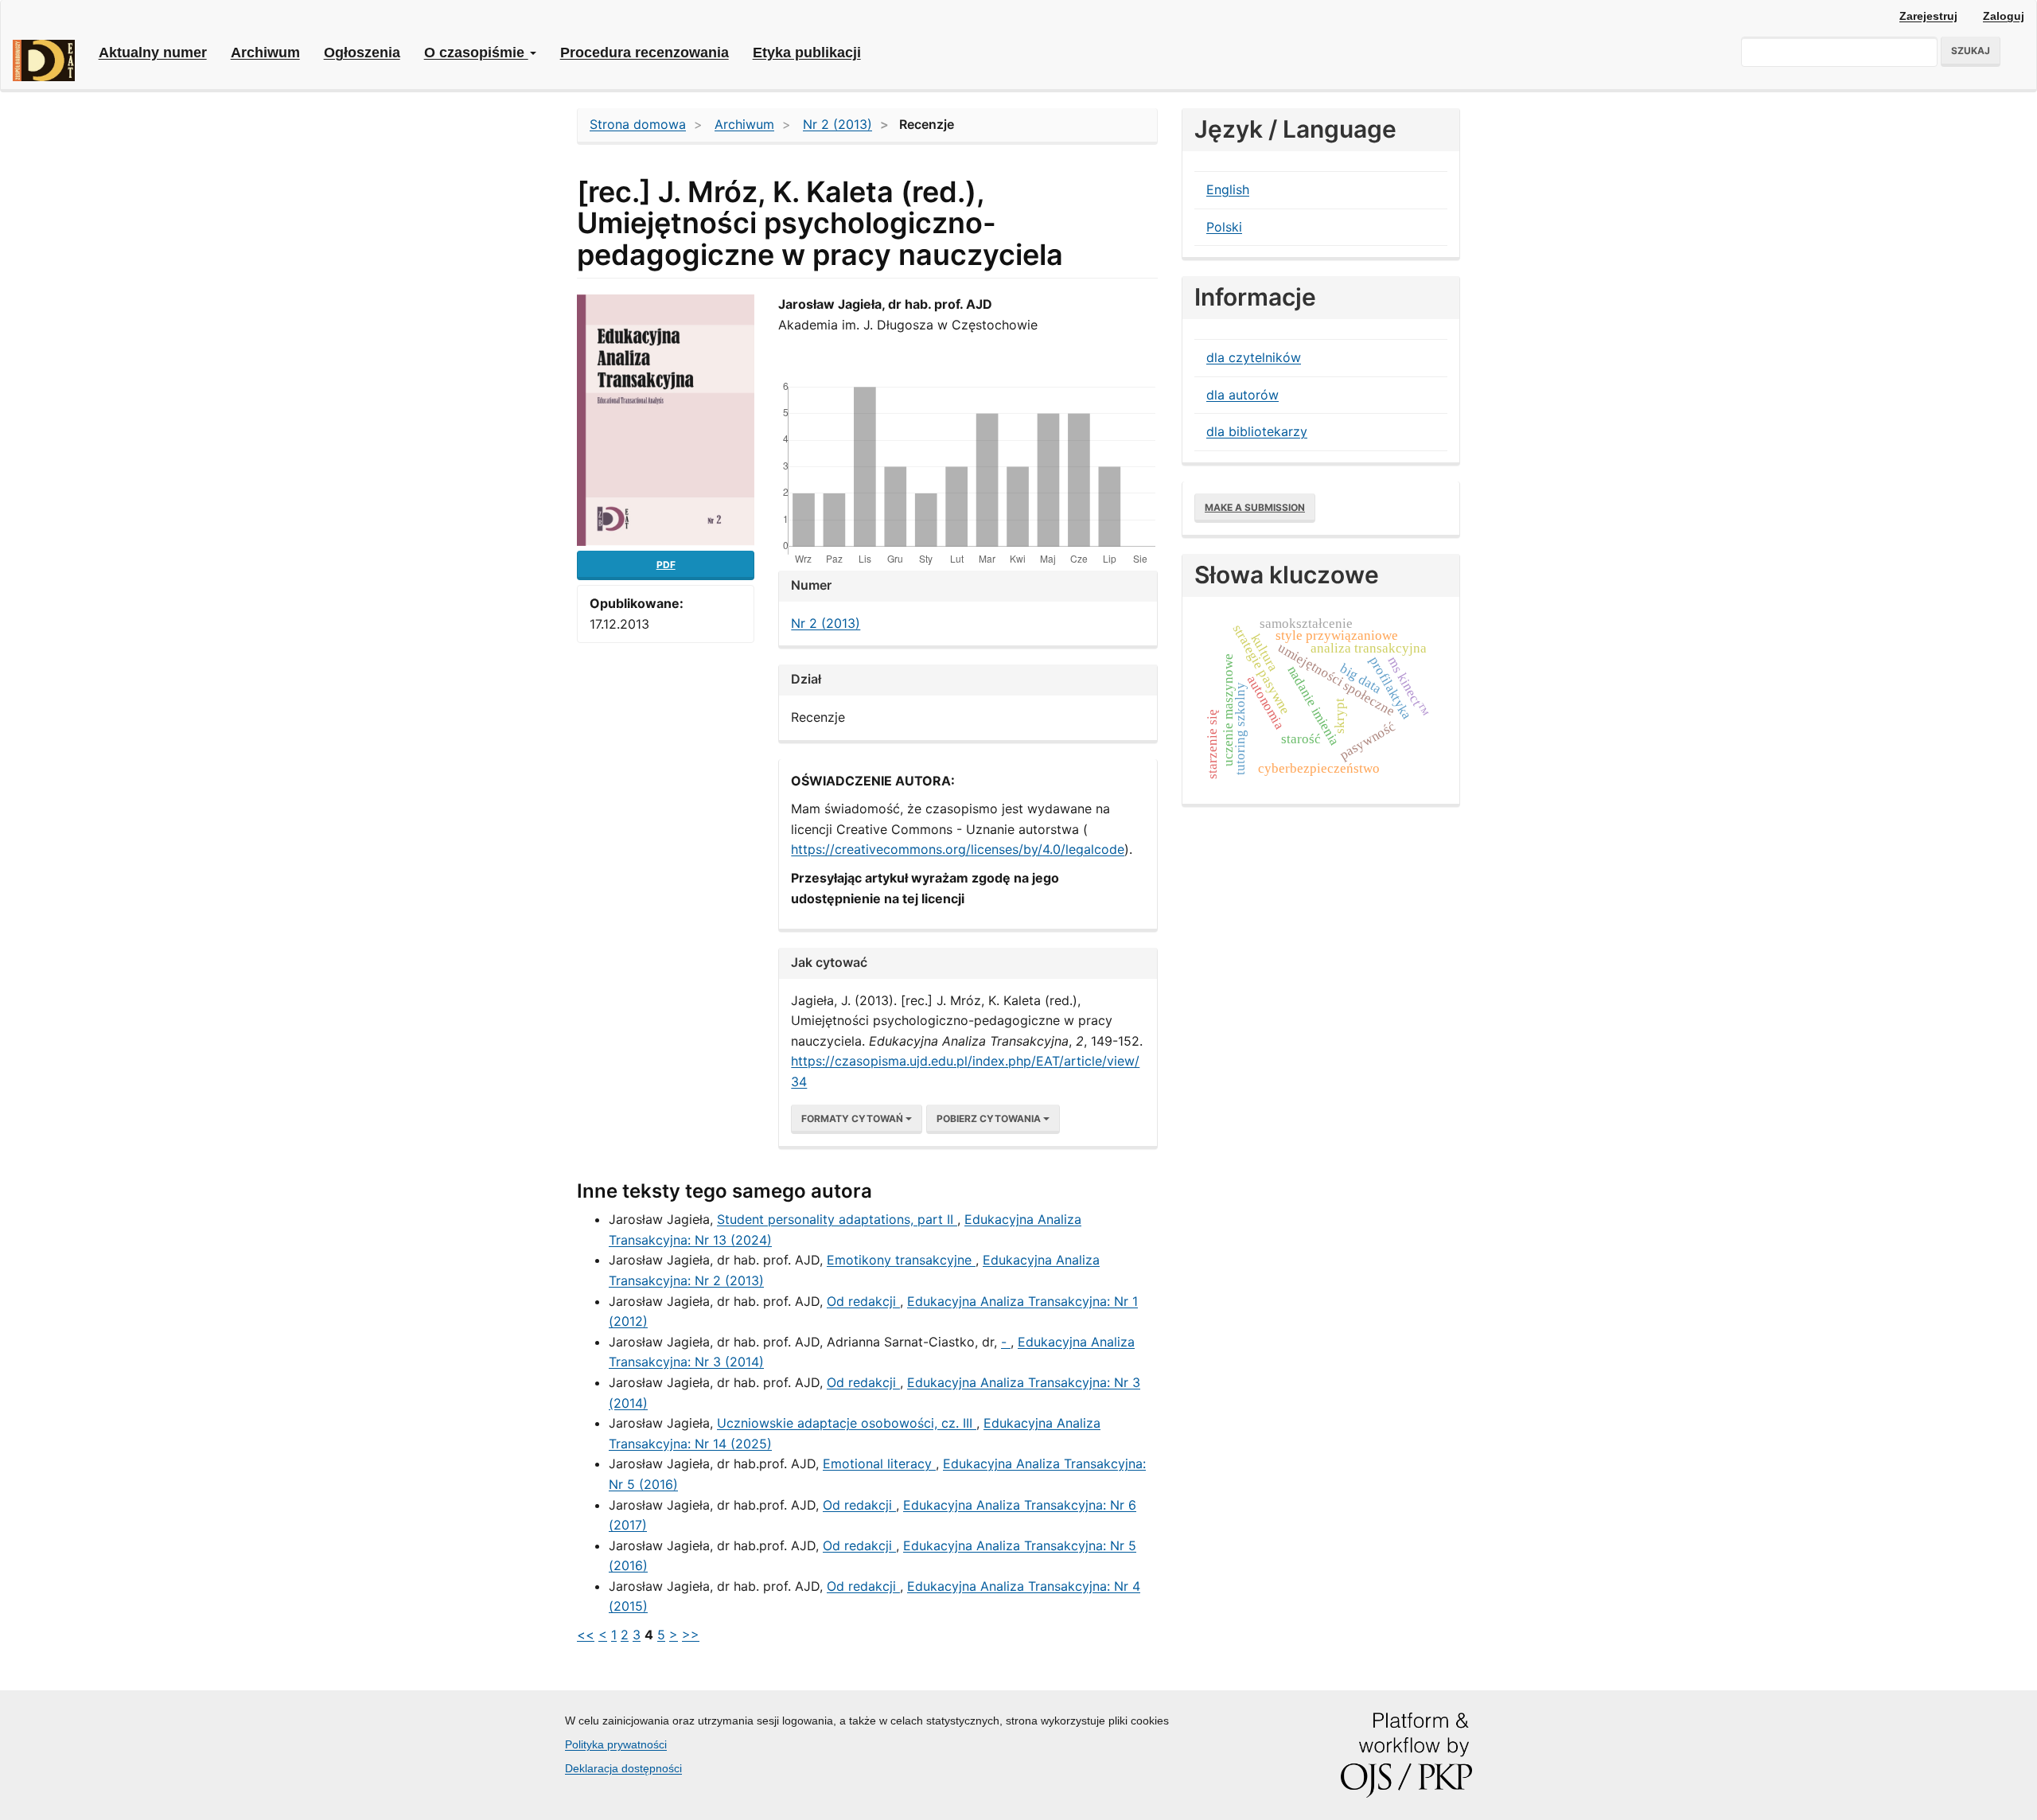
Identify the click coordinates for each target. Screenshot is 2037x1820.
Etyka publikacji (807, 53)
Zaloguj (2004, 16)
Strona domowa (638, 124)
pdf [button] (666, 565)
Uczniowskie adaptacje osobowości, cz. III (847, 1423)
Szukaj (1971, 51)
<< (586, 1635)
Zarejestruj (1928, 16)
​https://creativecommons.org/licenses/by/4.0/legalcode (958, 849)
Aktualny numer (153, 53)
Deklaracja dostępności (623, 1768)
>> (691, 1635)
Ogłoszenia (362, 53)
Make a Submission (1255, 507)
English (1228, 189)
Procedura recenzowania (645, 53)
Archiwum (265, 53)
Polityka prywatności (616, 1744)
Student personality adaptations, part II (837, 1219)
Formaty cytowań (853, 1119)
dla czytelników (1254, 357)
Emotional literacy (879, 1463)
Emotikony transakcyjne (901, 1260)
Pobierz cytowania (990, 1119)
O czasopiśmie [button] (476, 53)
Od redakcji (863, 1301)
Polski (1224, 227)
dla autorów (1242, 395)
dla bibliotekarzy (1257, 431)
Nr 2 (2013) (837, 124)
